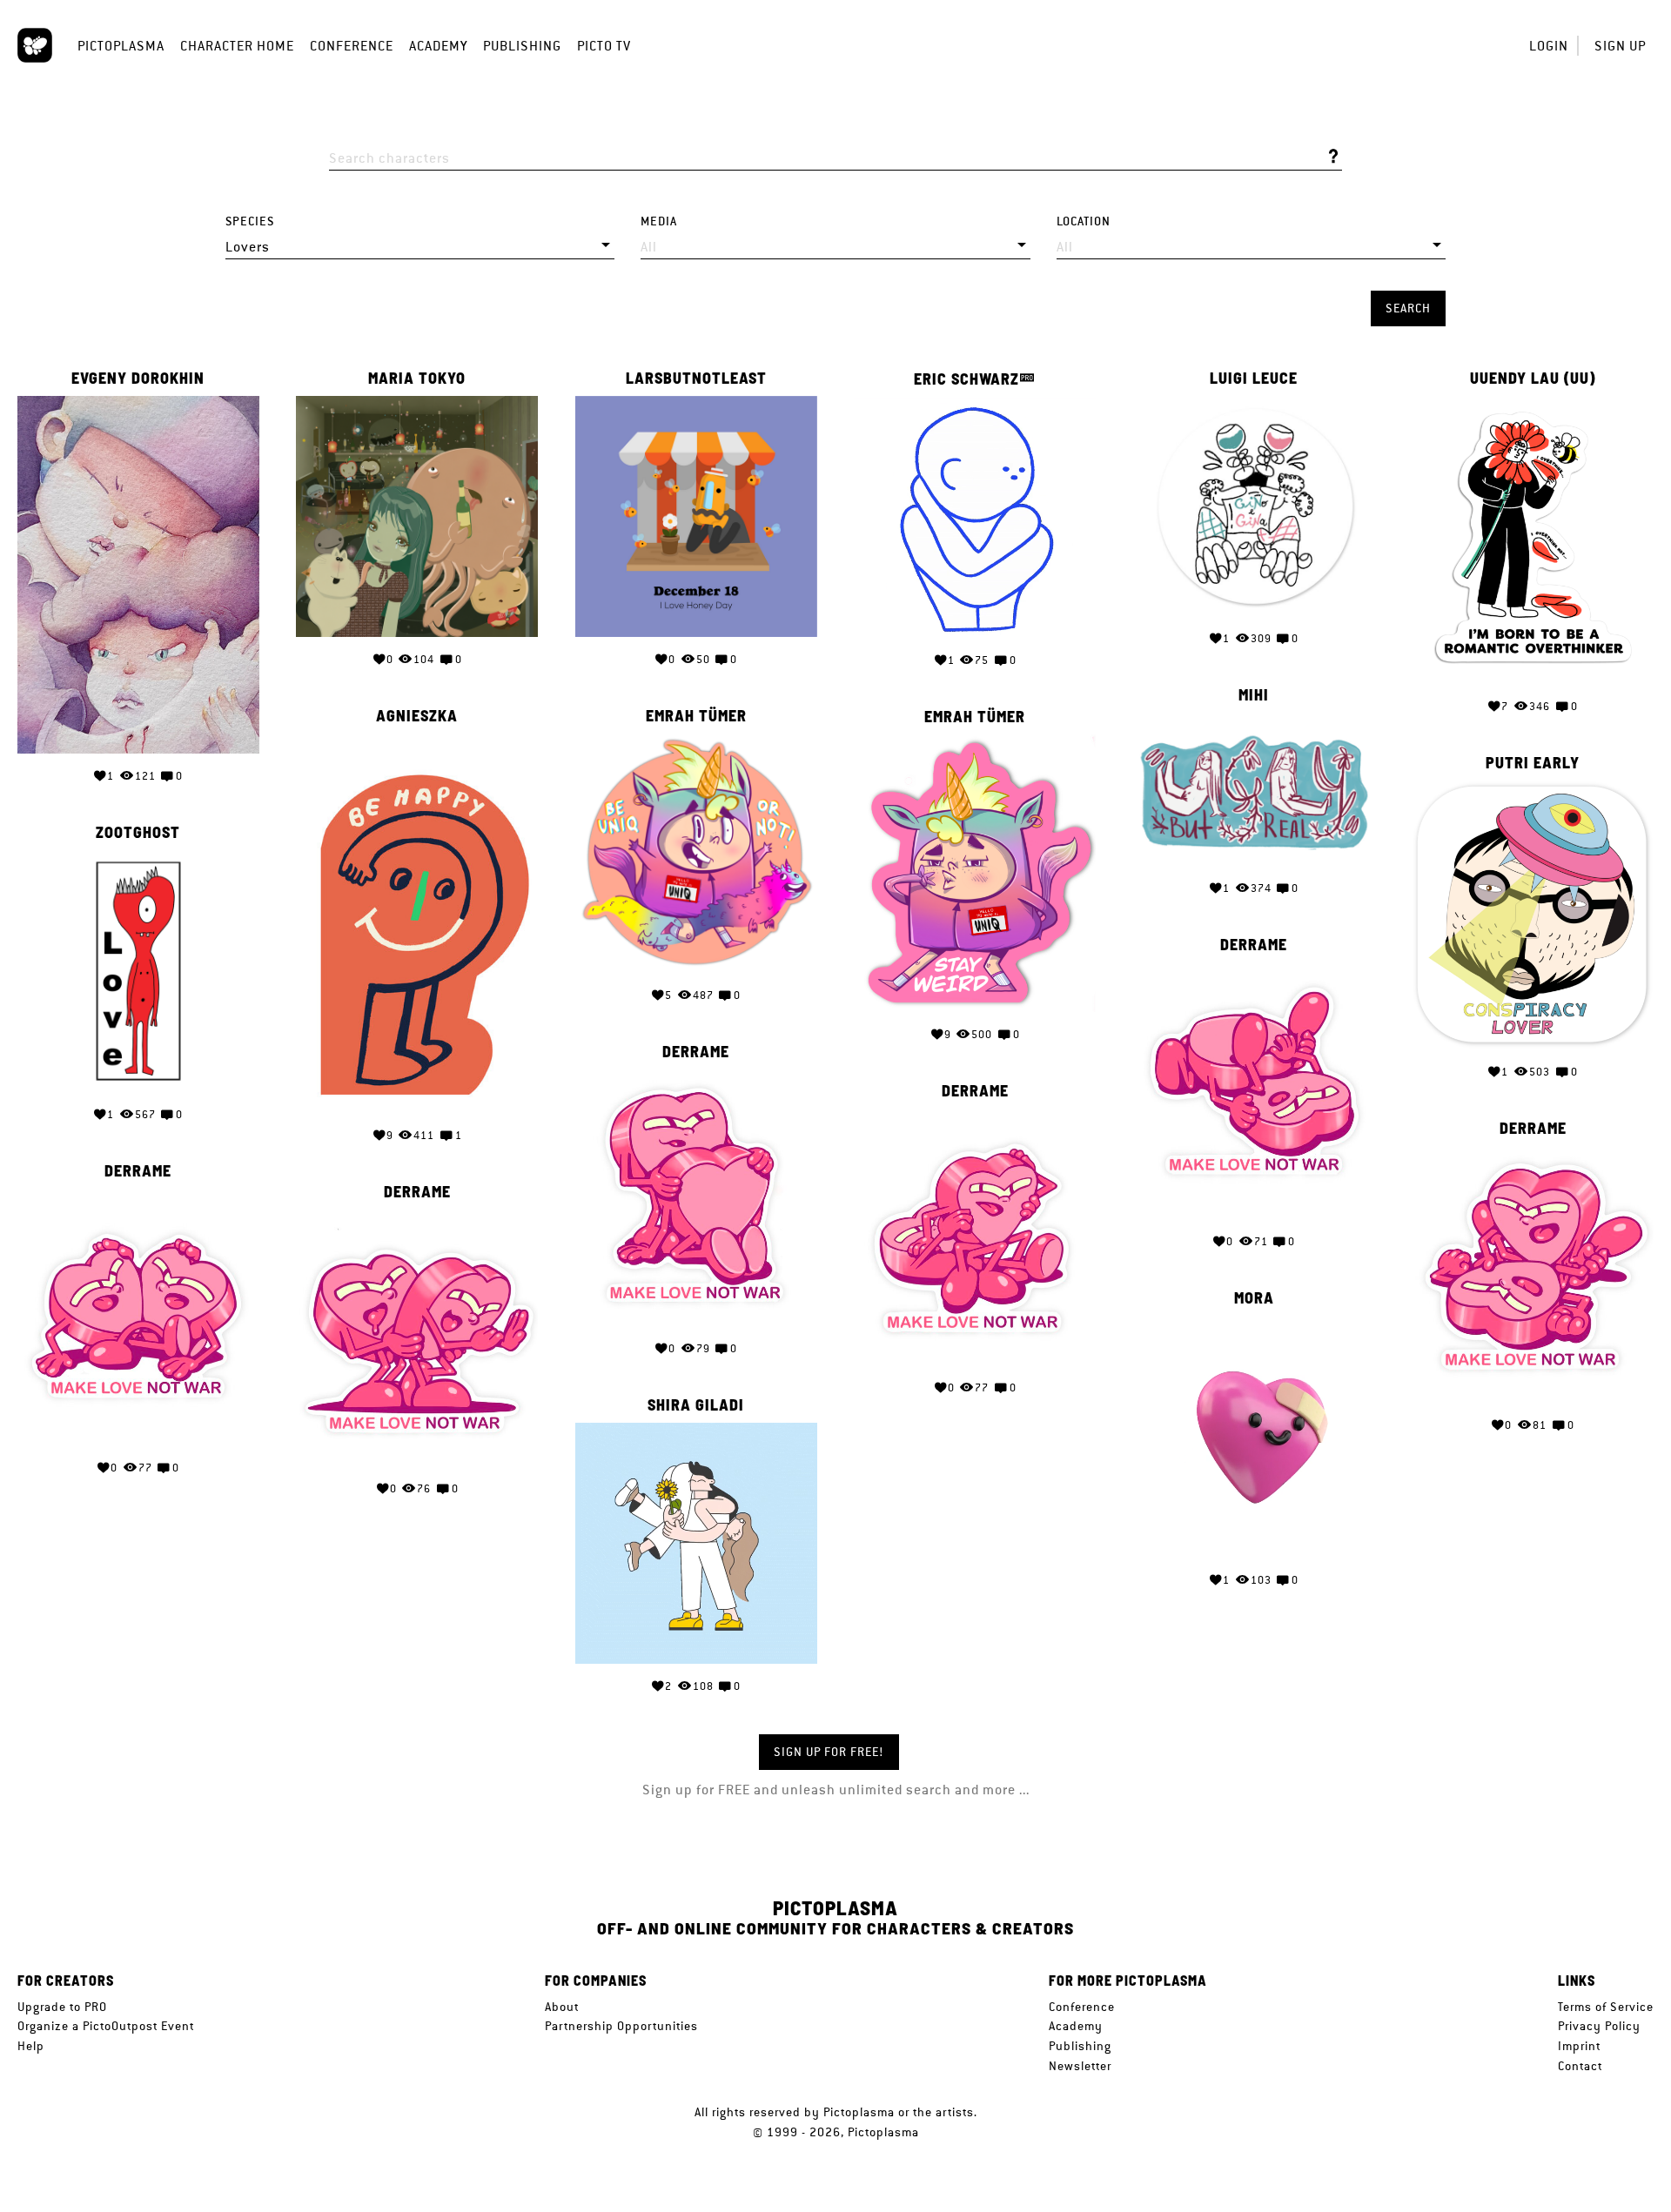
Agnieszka (417, 716)
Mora (1254, 1298)
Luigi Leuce (1254, 379)
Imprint (1579, 2046)
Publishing (522, 46)
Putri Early (1533, 763)
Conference (352, 46)
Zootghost (138, 833)
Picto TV (604, 46)
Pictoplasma (121, 46)
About (562, 2007)
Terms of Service (1606, 2007)
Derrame (1254, 945)
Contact (1580, 2066)
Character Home (237, 46)
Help (31, 2046)
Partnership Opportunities (621, 2026)
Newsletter (1080, 2066)
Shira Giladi (696, 1405)
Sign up (1620, 46)
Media (659, 221)
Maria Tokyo (417, 379)
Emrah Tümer (696, 716)
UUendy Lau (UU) (1533, 379)
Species (250, 221)
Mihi (1254, 695)
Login (1549, 46)
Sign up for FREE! (829, 1752)
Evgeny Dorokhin (138, 379)
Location (1084, 221)
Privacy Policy (1599, 2026)
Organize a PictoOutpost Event (106, 2026)
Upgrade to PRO (62, 2007)
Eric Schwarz (966, 379)
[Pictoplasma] (35, 45)
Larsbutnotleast (696, 379)
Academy (438, 46)
